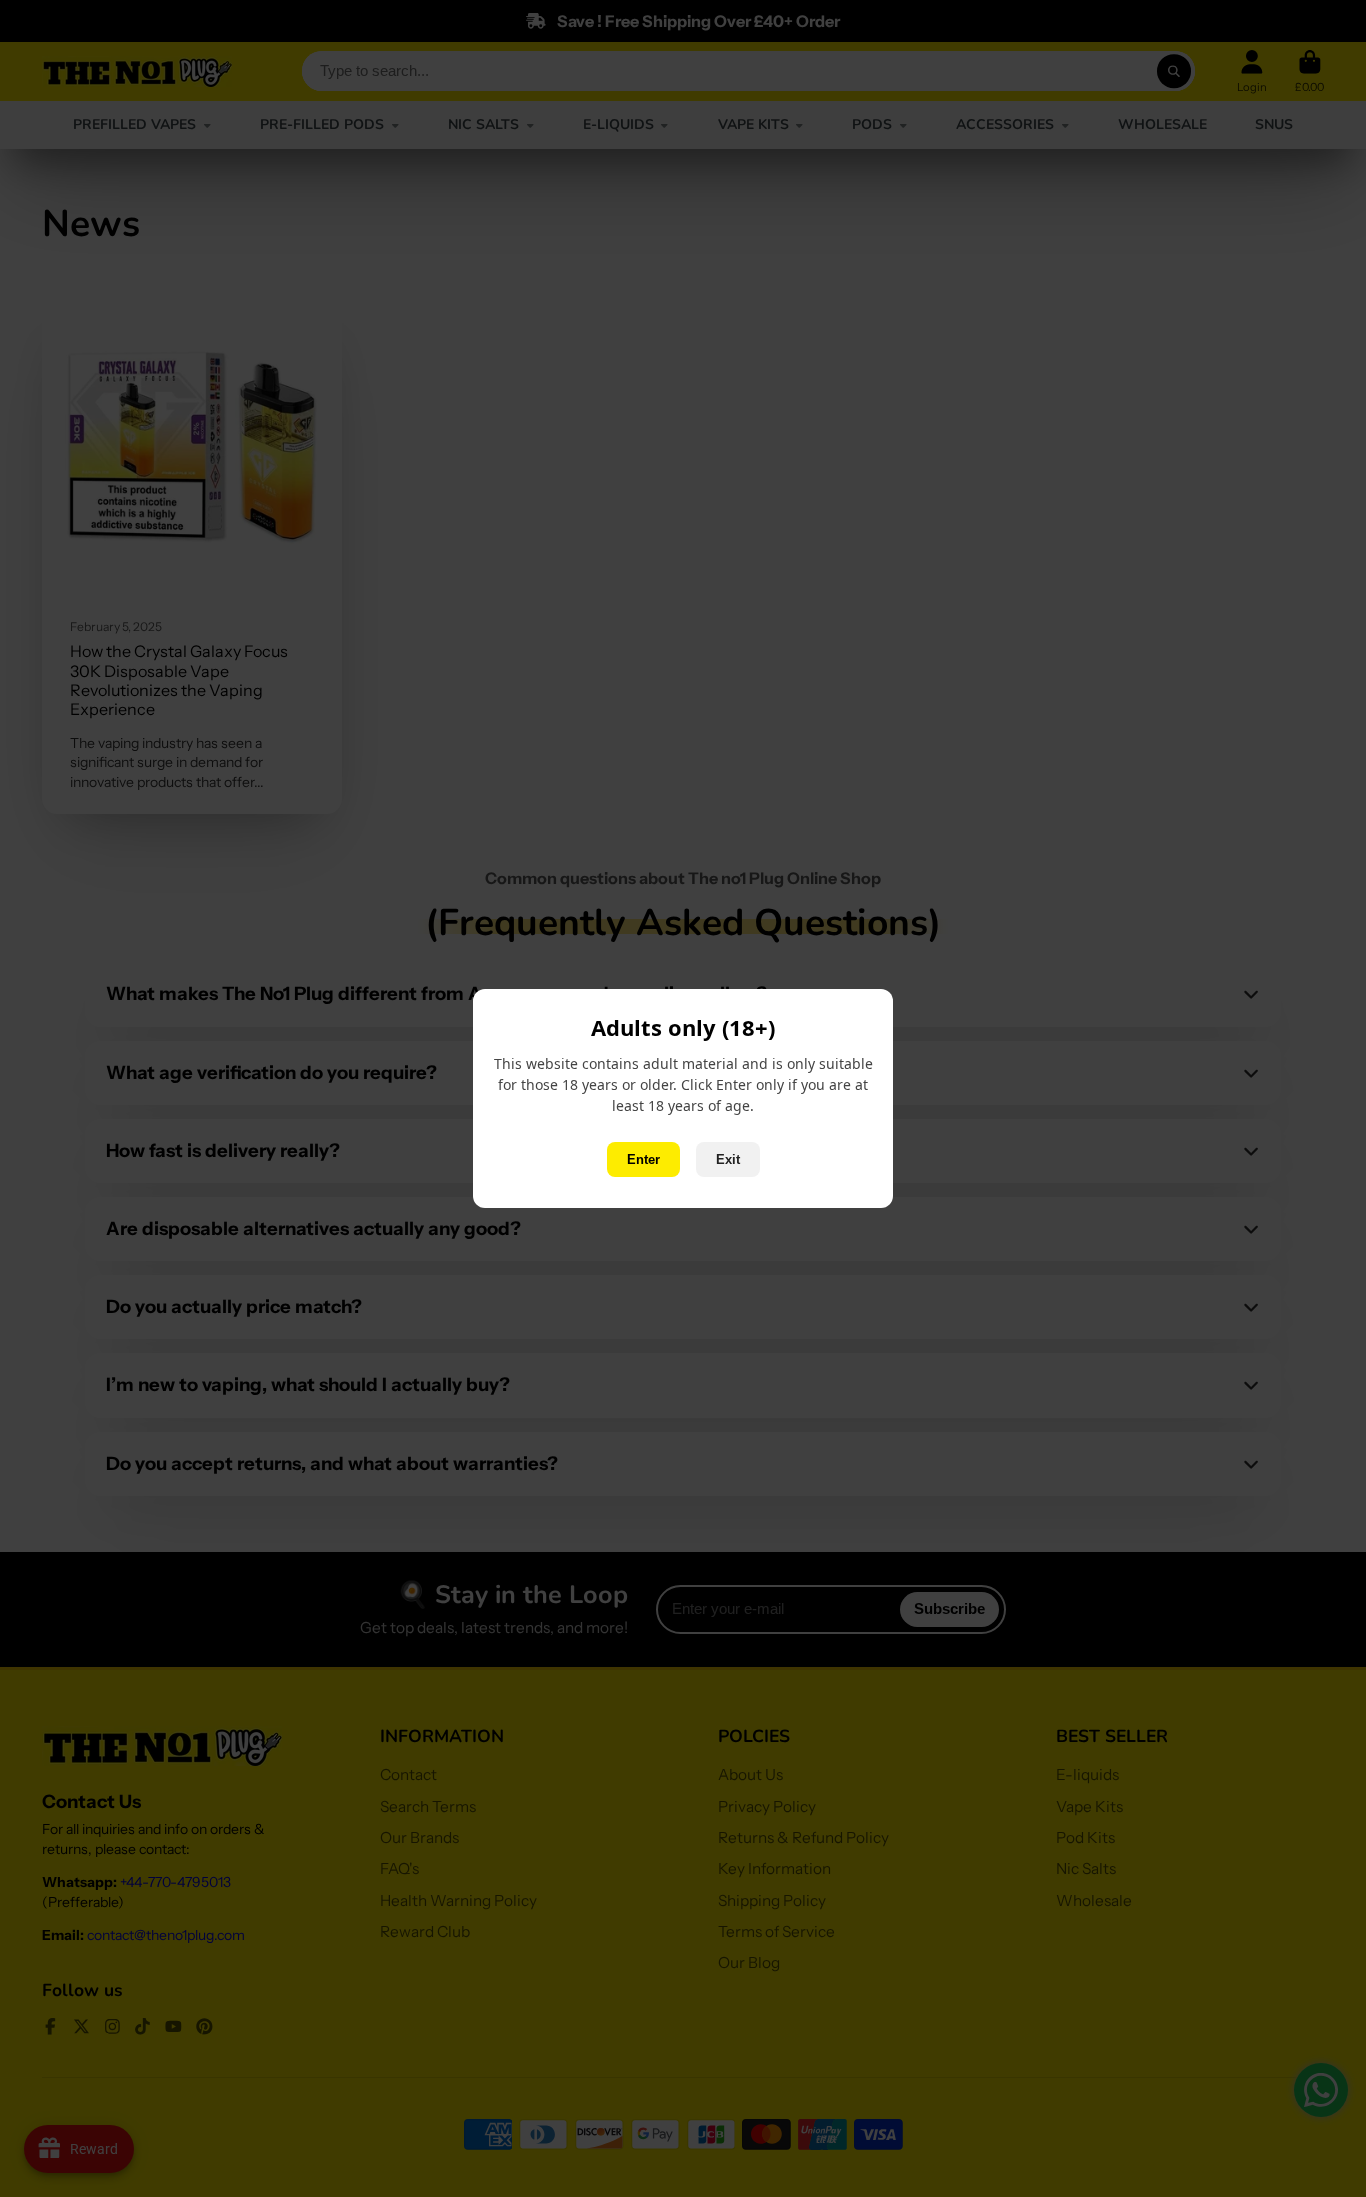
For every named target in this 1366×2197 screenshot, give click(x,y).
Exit (728, 1159)
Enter (643, 1159)
